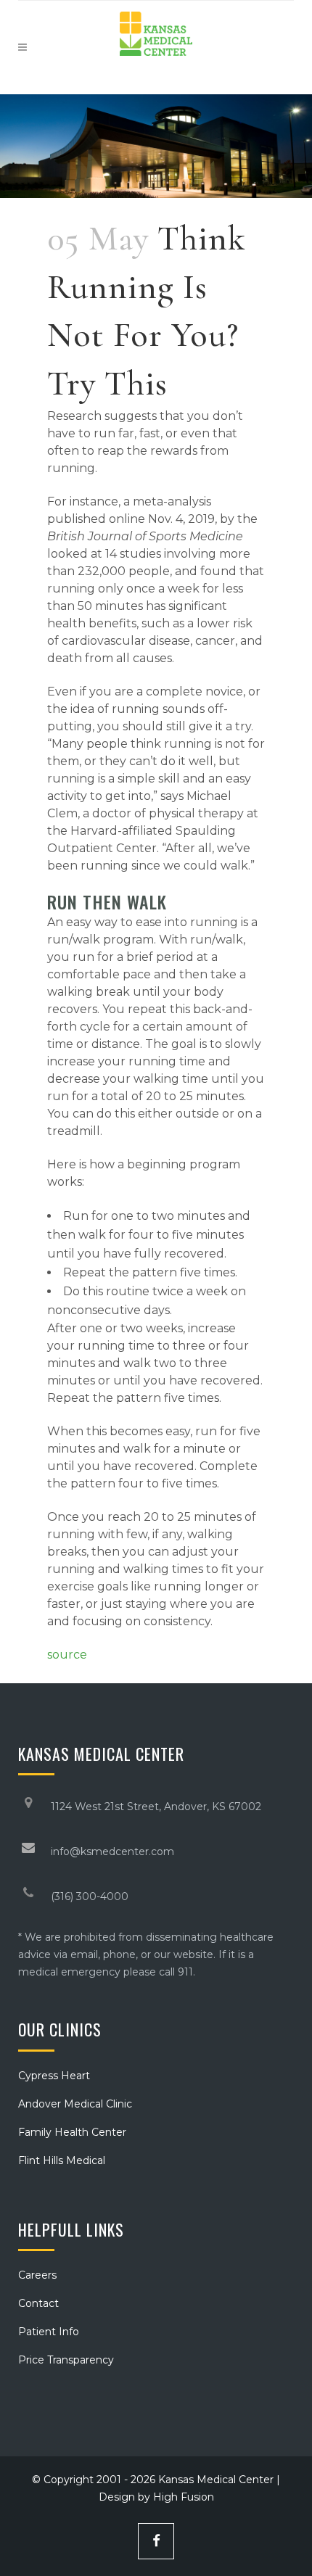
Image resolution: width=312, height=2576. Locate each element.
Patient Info (49, 2332)
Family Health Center (72, 2132)
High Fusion (184, 2497)
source (67, 1655)
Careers (37, 2275)
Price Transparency (66, 2360)
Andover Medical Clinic (75, 2104)
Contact (38, 2303)
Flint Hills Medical (62, 2160)
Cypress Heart (54, 2076)
